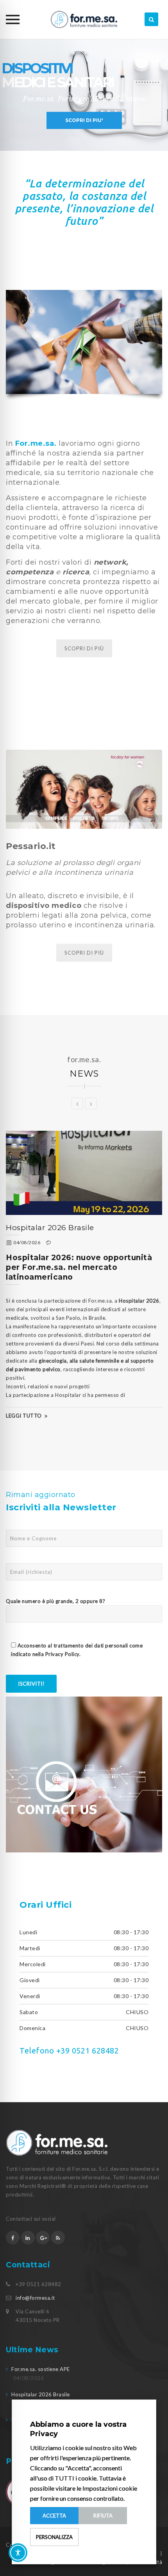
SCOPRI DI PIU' (84, 120)
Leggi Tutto (64, 1368)
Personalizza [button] (54, 2537)
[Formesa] (84, 19)
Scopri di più (84, 648)
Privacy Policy (62, 1654)
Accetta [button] (54, 2516)
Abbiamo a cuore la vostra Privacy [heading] (78, 2429)
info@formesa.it (35, 2298)
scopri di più (84, 953)
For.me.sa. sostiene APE (41, 2369)
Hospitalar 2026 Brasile (41, 2394)
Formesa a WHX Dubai (90, 1228)
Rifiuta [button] (103, 2516)
